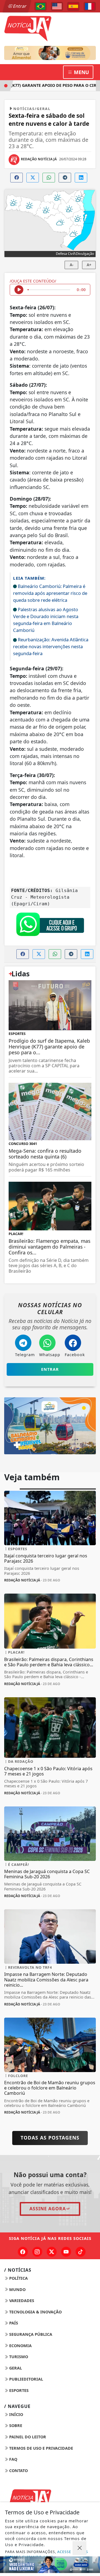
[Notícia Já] (50, 28)
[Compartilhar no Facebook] (17, 178)
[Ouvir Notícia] (19, 290)
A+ (89, 265)
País (13, 2323)
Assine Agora (48, 2209)
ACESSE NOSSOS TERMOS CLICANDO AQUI (47, 2554)
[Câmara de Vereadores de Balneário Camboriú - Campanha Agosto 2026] (50, 53)
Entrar (19, 6)
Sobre (15, 2425)
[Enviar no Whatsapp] (49, 178)
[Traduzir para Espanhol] (73, 6)
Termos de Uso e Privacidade (41, 2448)
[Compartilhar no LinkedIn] (81, 178)
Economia (20, 2346)
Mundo (17, 2289)
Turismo (18, 2357)
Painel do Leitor (27, 2437)
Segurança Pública (30, 2334)
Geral (15, 2368)
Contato (18, 2471)
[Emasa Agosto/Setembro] (50, 2565)
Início (16, 2414)
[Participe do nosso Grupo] (50, 925)
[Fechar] (79, 2548)
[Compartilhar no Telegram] (65, 178)
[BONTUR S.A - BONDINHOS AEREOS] (50, 1425)
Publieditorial (26, 2379)
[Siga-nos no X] (52, 2252)
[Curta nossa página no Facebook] (23, 2252)
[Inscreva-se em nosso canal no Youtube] (66, 2252)
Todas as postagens (50, 2138)
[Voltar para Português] (41, 6)
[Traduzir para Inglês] (57, 6)
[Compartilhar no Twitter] (33, 178)
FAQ (13, 2459)
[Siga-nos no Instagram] (37, 2252)
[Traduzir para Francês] (90, 6)
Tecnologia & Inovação (35, 2312)
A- (72, 265)
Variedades (21, 2301)
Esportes (18, 2390)
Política (18, 2278)
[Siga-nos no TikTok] (81, 2252)
